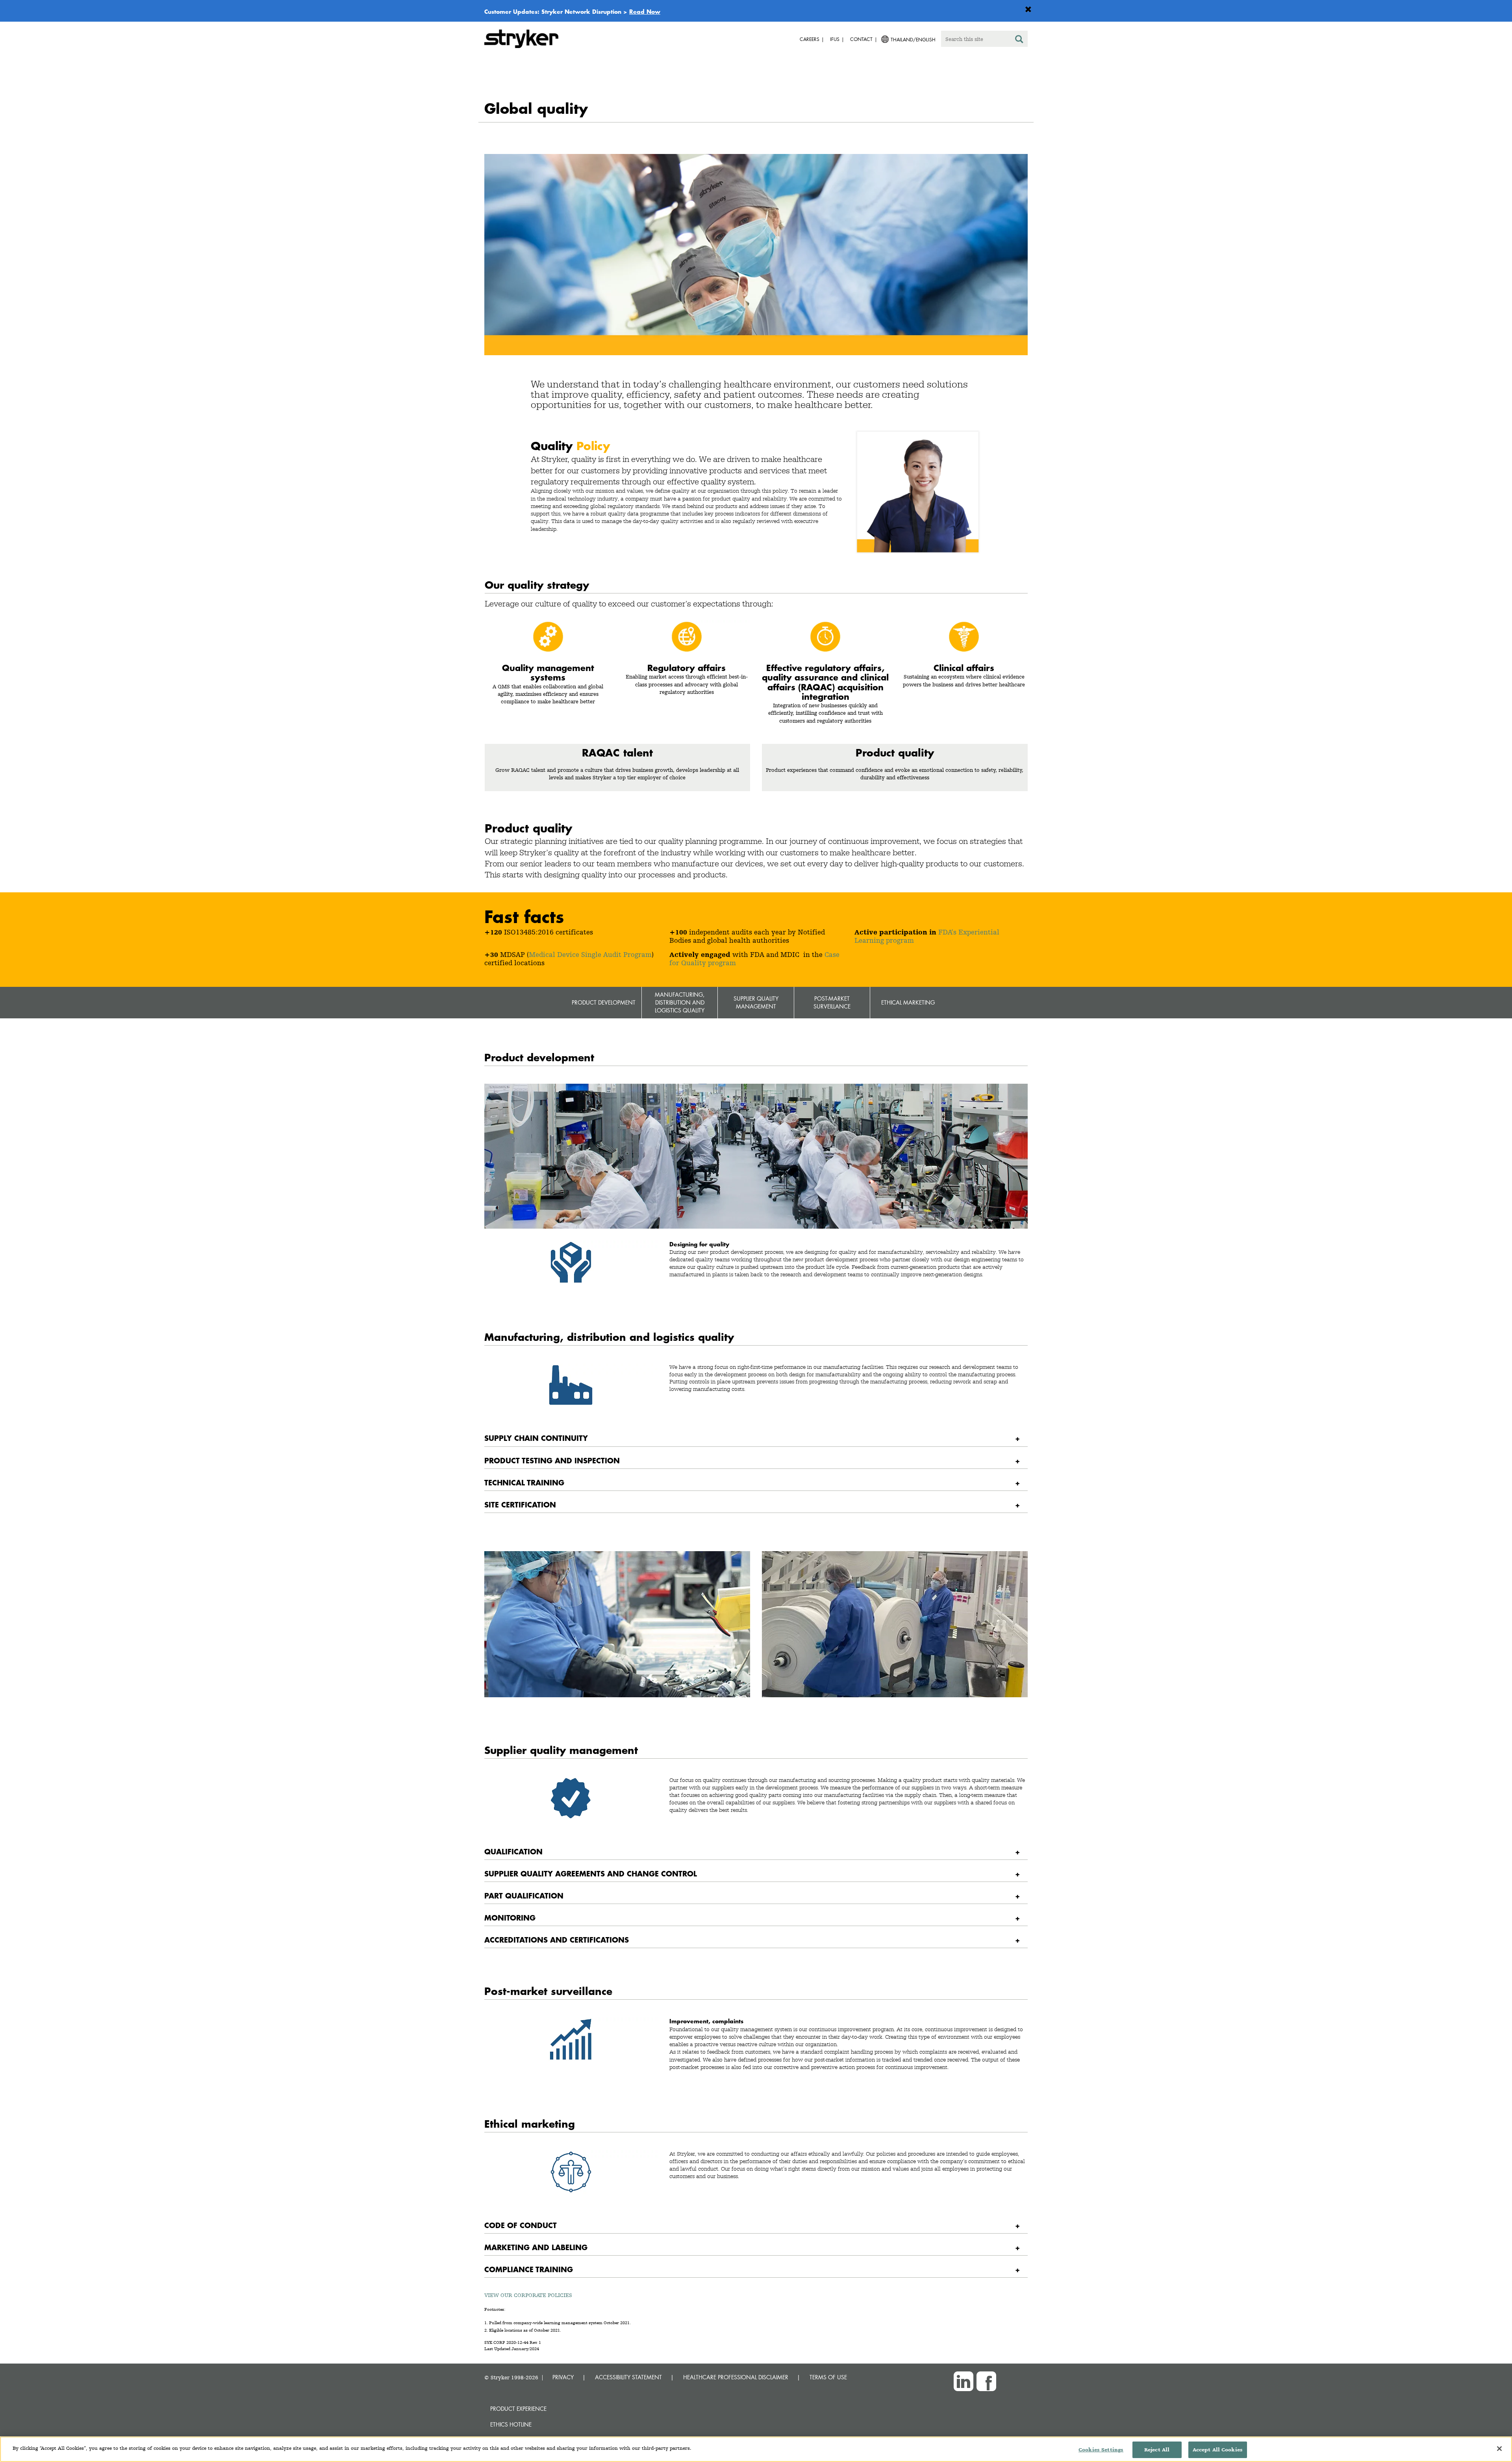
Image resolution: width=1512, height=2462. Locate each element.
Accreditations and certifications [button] (557, 1940)
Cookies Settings (1101, 2450)
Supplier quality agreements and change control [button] (591, 1873)
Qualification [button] (513, 1851)
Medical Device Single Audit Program (590, 954)
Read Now (645, 11)
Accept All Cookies (1218, 2450)
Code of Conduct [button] (521, 2225)
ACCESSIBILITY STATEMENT (628, 2377)
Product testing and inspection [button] (552, 1460)
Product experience (518, 2409)
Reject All (1157, 2450)
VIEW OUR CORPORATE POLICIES (528, 2295)
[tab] (756, 1438)
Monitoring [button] (510, 1918)
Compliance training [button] (529, 2269)
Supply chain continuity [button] (536, 1438)
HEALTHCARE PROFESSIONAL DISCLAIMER (736, 2377)
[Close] (1499, 2449)
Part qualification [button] (524, 1896)
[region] (756, 2449)
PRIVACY (563, 2377)
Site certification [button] (520, 1504)
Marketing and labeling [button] (536, 2247)
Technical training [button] (524, 1482)
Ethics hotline (511, 2424)
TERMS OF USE (828, 2377)
